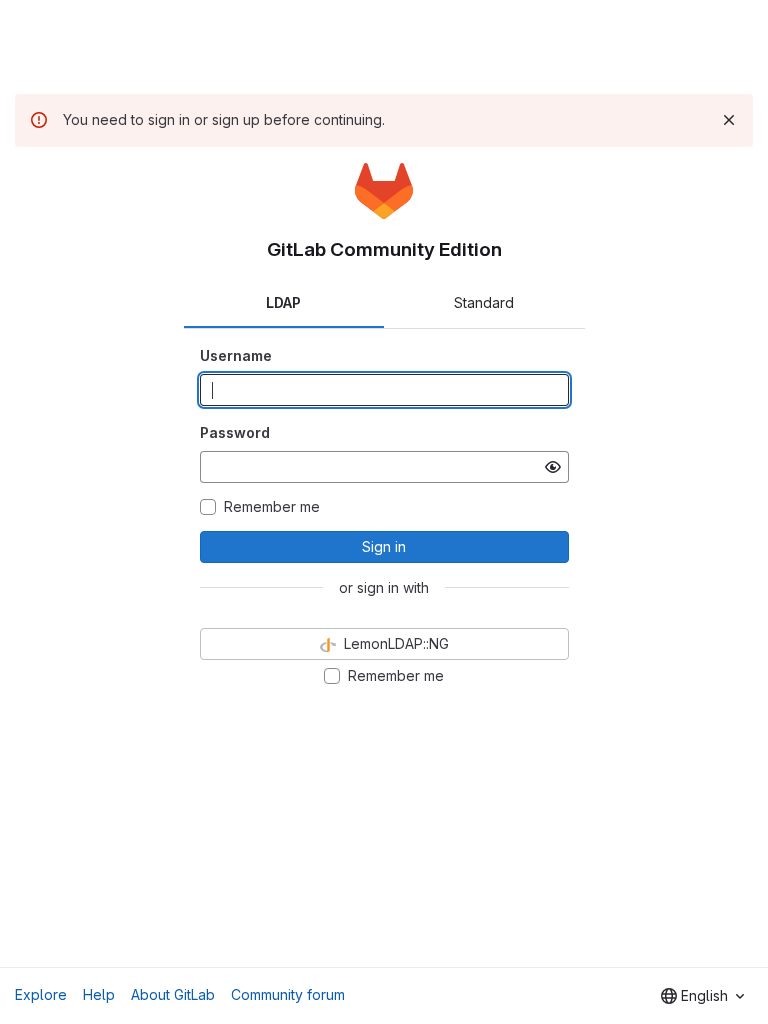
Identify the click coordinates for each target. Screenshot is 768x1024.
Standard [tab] (484, 302)
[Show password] (553, 467)
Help (99, 994)
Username (236, 355)
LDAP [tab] (283, 302)
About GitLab (173, 994)
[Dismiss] (729, 120)
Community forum (288, 994)
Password (235, 432)
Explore (41, 994)
